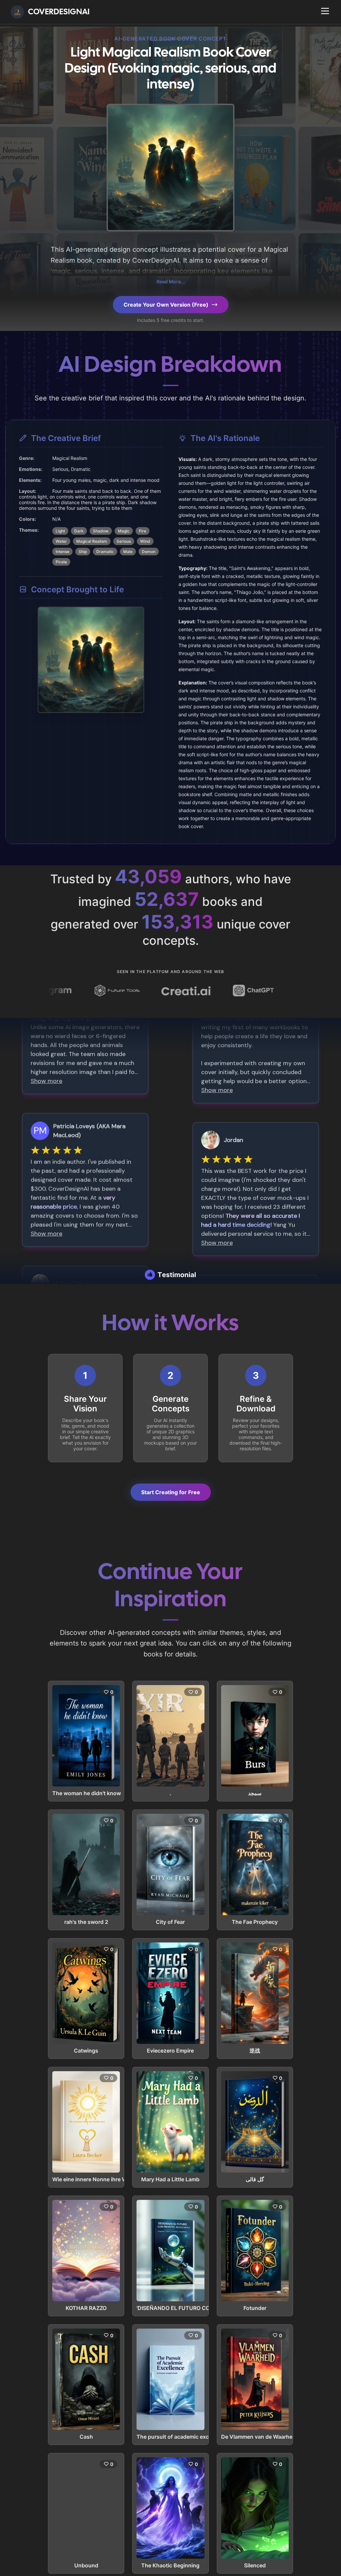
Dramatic (105, 552)
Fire (143, 531)
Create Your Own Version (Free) (166, 305)
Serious (124, 541)
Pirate (61, 562)
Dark (79, 531)
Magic (124, 531)
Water (61, 541)
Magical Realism (92, 541)
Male (128, 552)
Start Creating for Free (171, 1492)
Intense (62, 552)
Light (60, 531)
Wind (145, 541)
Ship (83, 552)
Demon (149, 552)
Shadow (101, 531)
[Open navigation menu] (325, 11)
